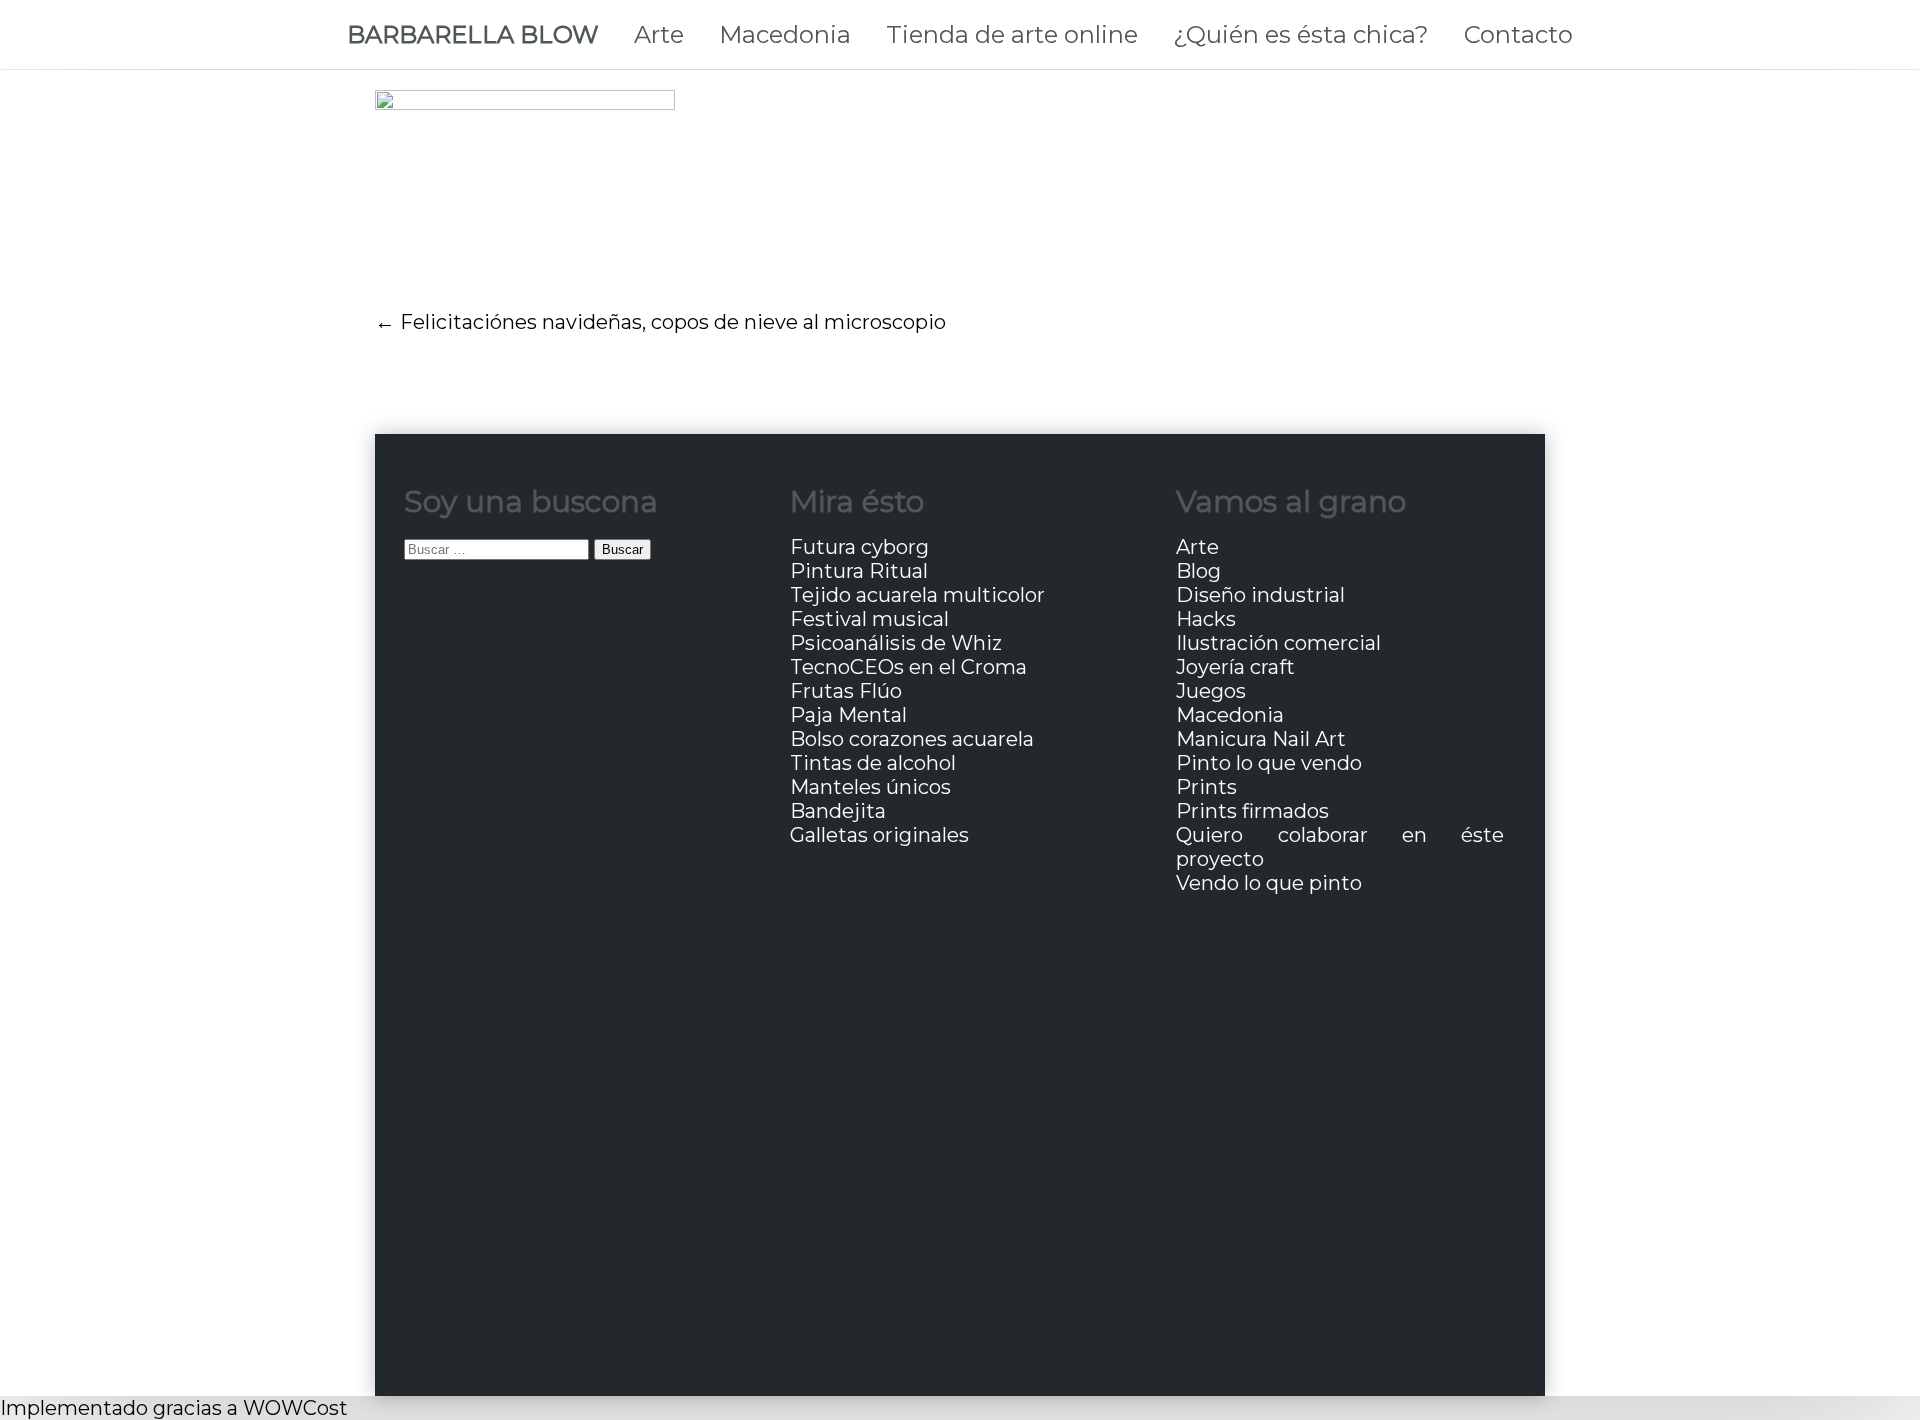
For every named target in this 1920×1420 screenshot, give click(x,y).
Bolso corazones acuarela (912, 739)
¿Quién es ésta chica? (1301, 34)
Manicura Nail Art (1261, 739)
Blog (1198, 571)
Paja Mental (848, 715)
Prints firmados (1252, 811)
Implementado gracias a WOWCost (174, 1408)
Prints (1206, 787)
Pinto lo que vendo (1269, 763)
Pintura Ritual (859, 571)
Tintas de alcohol (873, 763)
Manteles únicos (870, 787)
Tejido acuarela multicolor (917, 595)
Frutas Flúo (846, 691)
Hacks (1206, 619)
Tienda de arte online (1012, 34)
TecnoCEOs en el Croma (908, 667)
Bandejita (838, 811)
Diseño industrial (1260, 595)
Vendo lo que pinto (1269, 883)
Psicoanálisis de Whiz (896, 643)
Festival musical (869, 619)
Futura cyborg (859, 547)
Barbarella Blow (473, 34)
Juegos (1211, 691)
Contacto (1518, 34)
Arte (659, 34)
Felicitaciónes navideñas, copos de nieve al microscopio (673, 322)
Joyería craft (1235, 667)
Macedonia (785, 34)
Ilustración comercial (1278, 643)
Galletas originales (879, 835)
